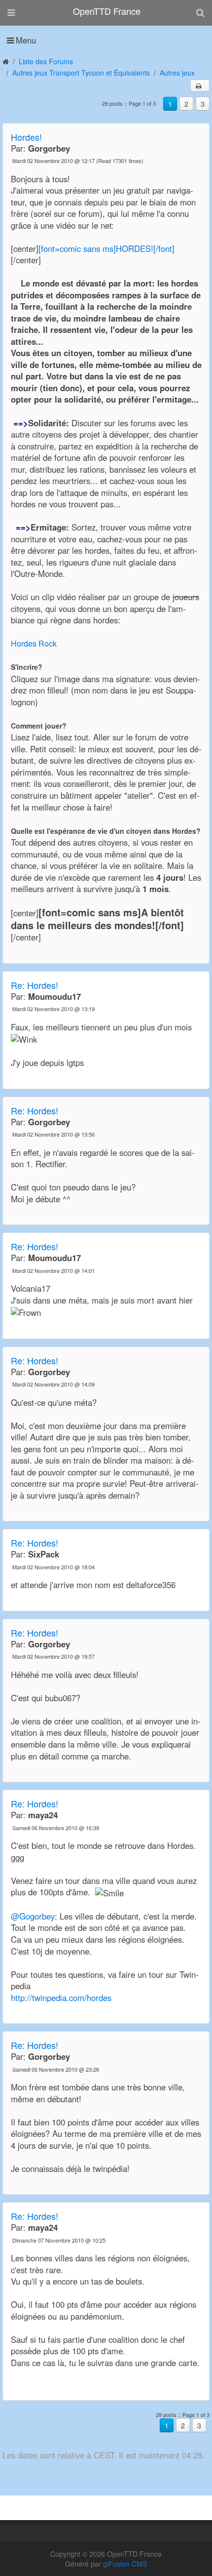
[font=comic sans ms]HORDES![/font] (106, 248)
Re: (35, 985)
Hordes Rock (34, 643)
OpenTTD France (107, 11)
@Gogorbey (33, 1916)
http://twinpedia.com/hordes (61, 1998)
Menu (26, 40)
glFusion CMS (125, 2564)
